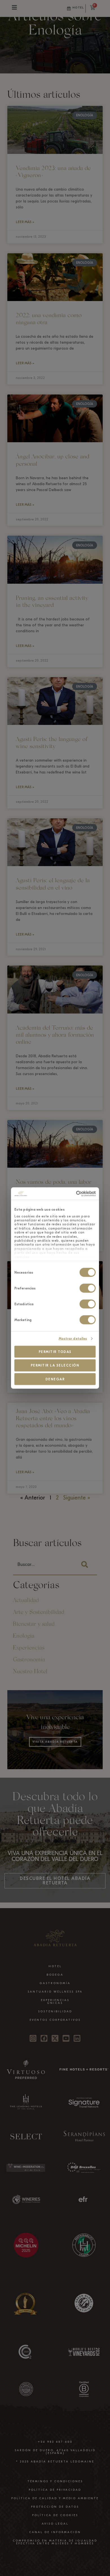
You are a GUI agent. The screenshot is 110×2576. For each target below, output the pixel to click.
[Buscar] (86, 1565)
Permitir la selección (55, 1365)
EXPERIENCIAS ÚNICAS (55, 2002)
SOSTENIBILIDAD (55, 2011)
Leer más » (25, 222)
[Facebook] (44, 2038)
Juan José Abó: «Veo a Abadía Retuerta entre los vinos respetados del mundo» (53, 1419)
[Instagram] (33, 2038)
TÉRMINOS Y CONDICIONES (55, 2481)
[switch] (88, 1288)
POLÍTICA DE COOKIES (55, 2515)
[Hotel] (69, 8)
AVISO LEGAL (55, 2524)
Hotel (78, 8)
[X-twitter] (55, 2038)
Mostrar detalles (73, 1339)
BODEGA (55, 1975)
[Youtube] (66, 2038)
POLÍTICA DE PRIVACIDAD (55, 2490)
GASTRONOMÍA (55, 1983)
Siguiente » (77, 1498)
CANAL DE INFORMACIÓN (55, 2532)
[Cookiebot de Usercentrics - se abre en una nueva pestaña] (73, 1194)
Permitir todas (55, 1352)
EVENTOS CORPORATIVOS (55, 2020)
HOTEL (55, 1966)
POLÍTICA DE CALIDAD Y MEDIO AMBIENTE (55, 2498)
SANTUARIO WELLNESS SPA (55, 1992)
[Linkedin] (77, 2038)
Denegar (55, 1379)
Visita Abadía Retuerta (55, 1742)
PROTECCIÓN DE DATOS (55, 2507)
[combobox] (44, 1565)
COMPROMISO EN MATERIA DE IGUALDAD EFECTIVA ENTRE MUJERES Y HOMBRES (55, 2542)
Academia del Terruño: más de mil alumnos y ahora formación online (55, 1035)
